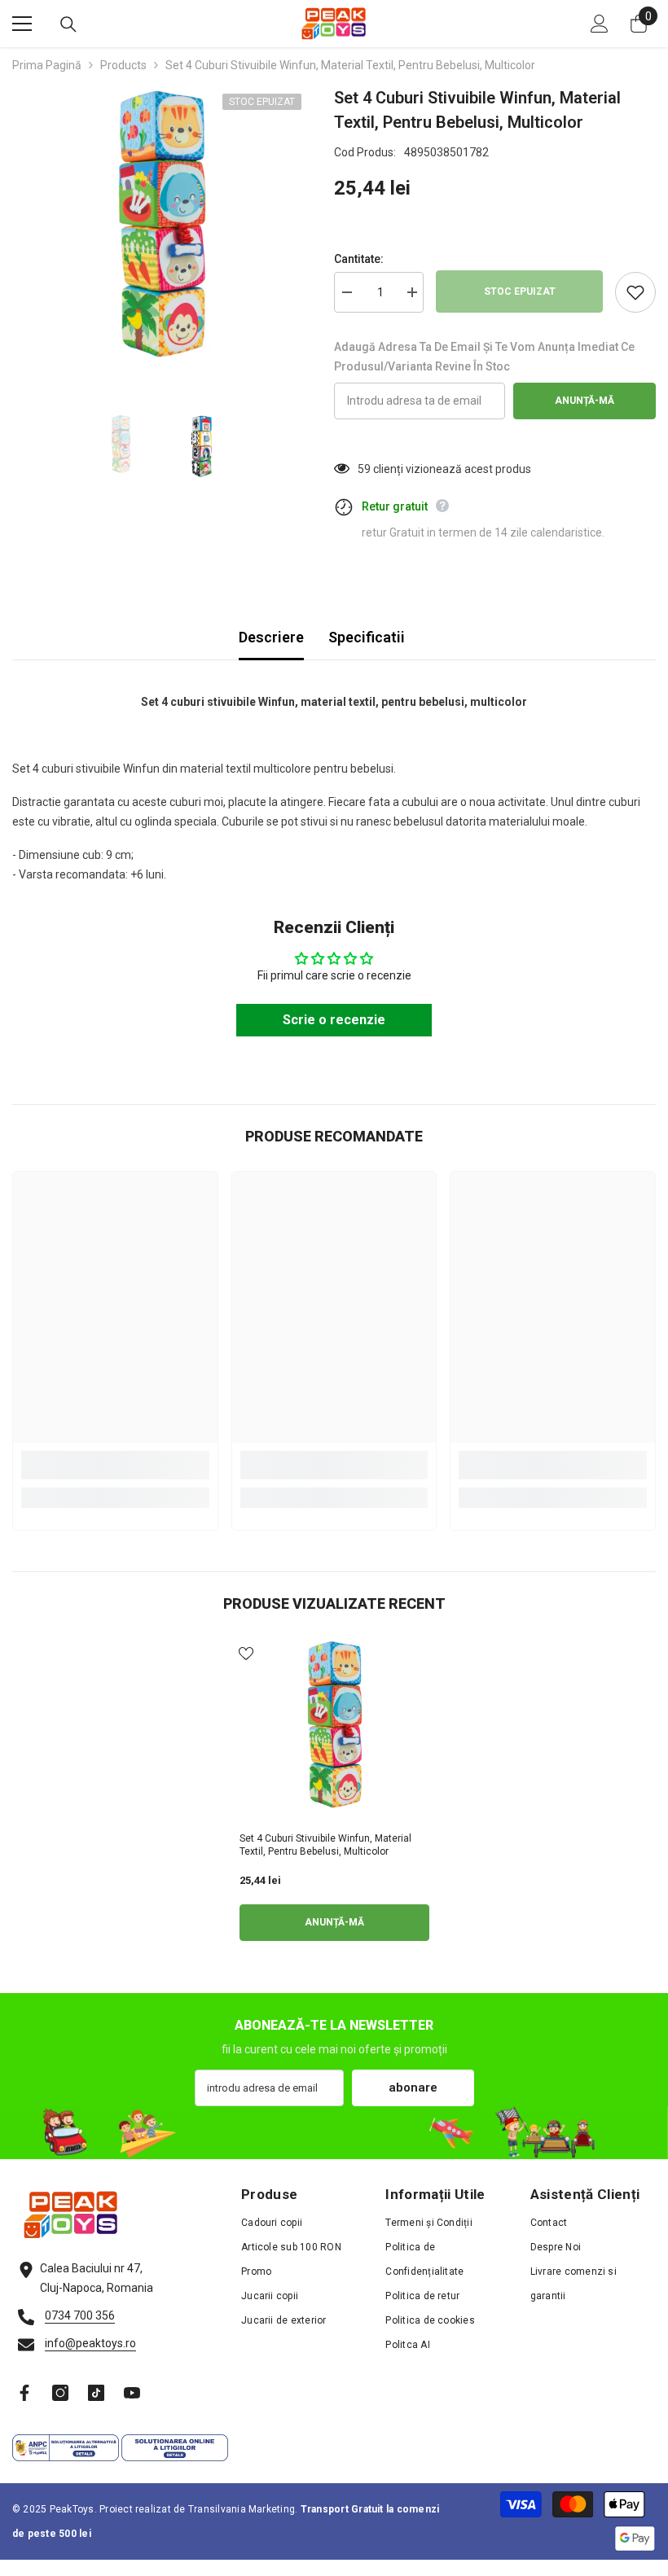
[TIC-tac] (96, 2393)
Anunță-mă (584, 401)
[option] (161, 234)
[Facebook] (24, 2393)
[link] (115, 1465)
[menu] (22, 24)
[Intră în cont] (600, 24)
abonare (413, 2088)
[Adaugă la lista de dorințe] (635, 292)
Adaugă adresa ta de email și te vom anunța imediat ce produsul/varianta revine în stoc (484, 357)
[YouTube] (132, 2393)
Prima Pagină (47, 65)
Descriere (271, 637)
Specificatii (367, 637)
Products (123, 65)
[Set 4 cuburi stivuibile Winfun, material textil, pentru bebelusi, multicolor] (334, 1731)
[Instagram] (60, 2393)
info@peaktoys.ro (90, 2343)
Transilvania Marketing (242, 2509)
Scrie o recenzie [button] (334, 1020)
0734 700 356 (80, 2315)
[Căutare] (68, 24)
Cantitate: (359, 259)
